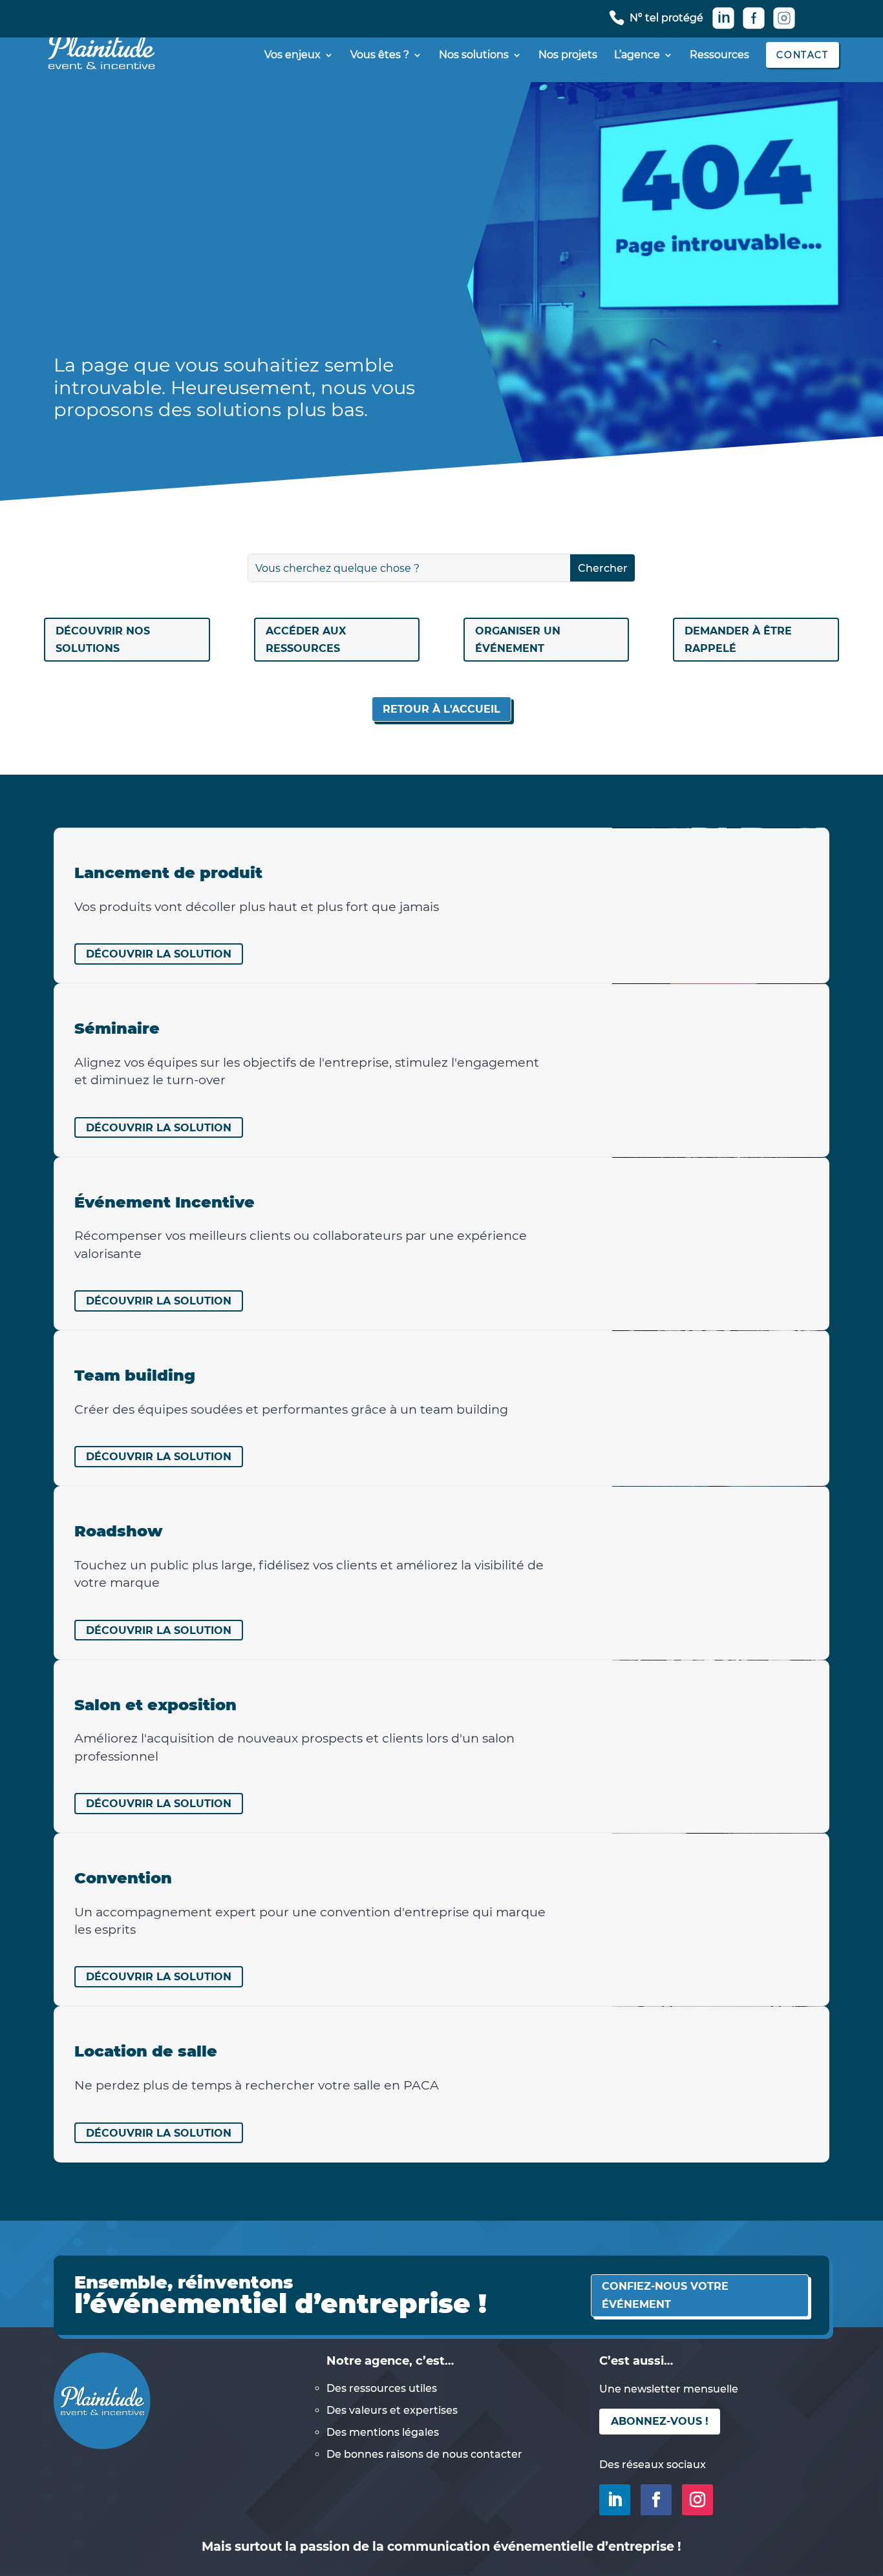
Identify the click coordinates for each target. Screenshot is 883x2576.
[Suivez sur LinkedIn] (615, 2500)
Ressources (719, 56)
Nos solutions (474, 56)
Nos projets (568, 56)
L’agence (637, 56)
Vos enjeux (293, 56)
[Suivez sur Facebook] (656, 2500)
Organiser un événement (518, 640)
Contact (802, 55)
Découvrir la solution (159, 954)
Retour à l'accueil (441, 709)
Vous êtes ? (380, 56)
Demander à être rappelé (738, 640)
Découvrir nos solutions (103, 640)
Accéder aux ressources (306, 640)
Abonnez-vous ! (660, 2421)
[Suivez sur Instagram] (697, 2500)
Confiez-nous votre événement (665, 2295)
